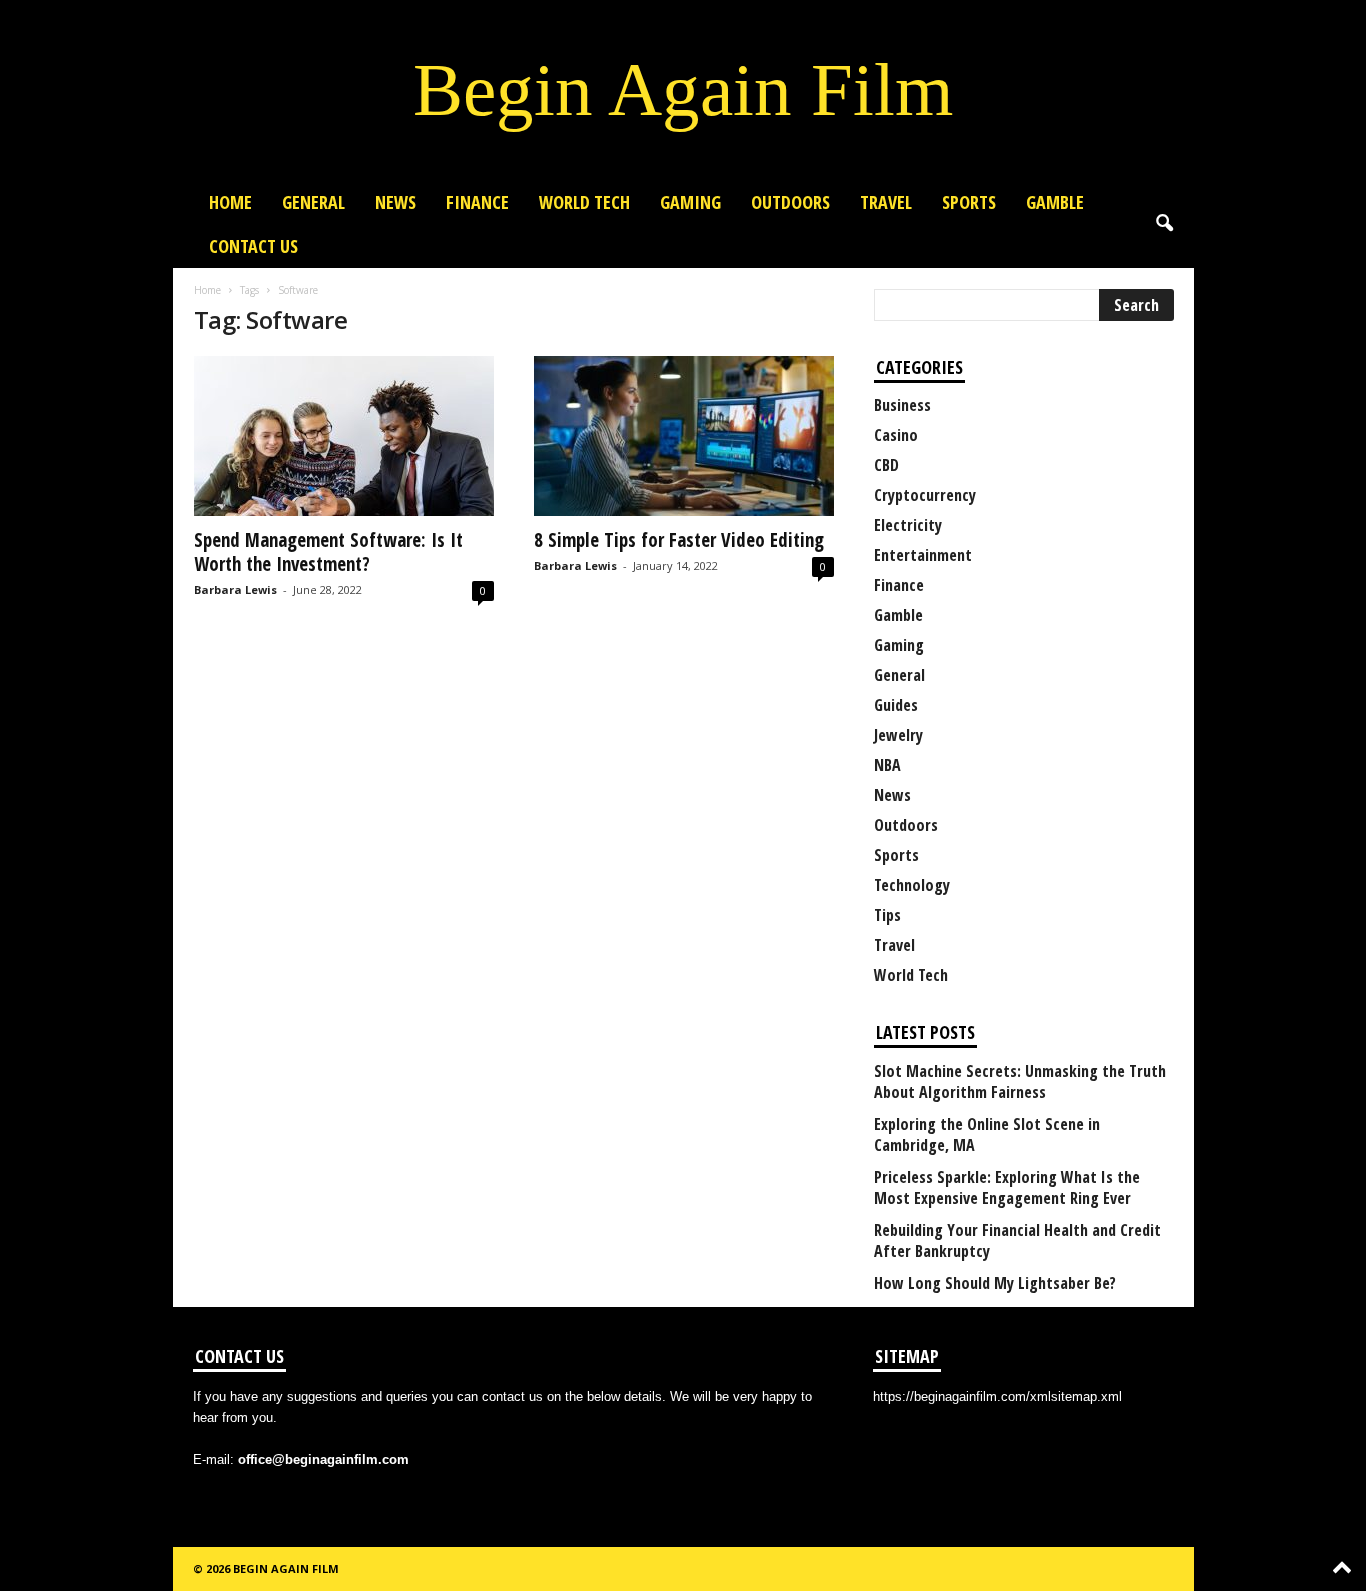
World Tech (584, 202)
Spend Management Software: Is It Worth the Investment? (328, 552)
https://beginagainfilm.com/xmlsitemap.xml (997, 1396)
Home (230, 202)
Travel (886, 202)
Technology (912, 885)
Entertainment (923, 555)
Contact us (253, 246)
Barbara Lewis (235, 589)
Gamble (1055, 202)
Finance (477, 202)
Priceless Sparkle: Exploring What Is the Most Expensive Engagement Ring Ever (1007, 1188)
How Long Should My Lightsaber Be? (995, 1283)
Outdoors (790, 202)
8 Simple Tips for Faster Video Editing (679, 540)
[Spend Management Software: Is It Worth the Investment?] (344, 436)
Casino (896, 435)
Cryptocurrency (925, 495)
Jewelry (898, 735)
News (395, 202)
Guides (896, 705)
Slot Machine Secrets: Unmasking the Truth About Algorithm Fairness (1020, 1082)
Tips (887, 915)
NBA (887, 765)
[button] (1164, 224)
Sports (969, 202)
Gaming (690, 202)
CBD (886, 465)
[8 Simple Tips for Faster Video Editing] (684, 436)
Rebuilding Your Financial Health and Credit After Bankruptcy (1017, 1241)
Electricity (908, 525)
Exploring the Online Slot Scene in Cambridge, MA (987, 1135)
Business (902, 405)
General (313, 202)
